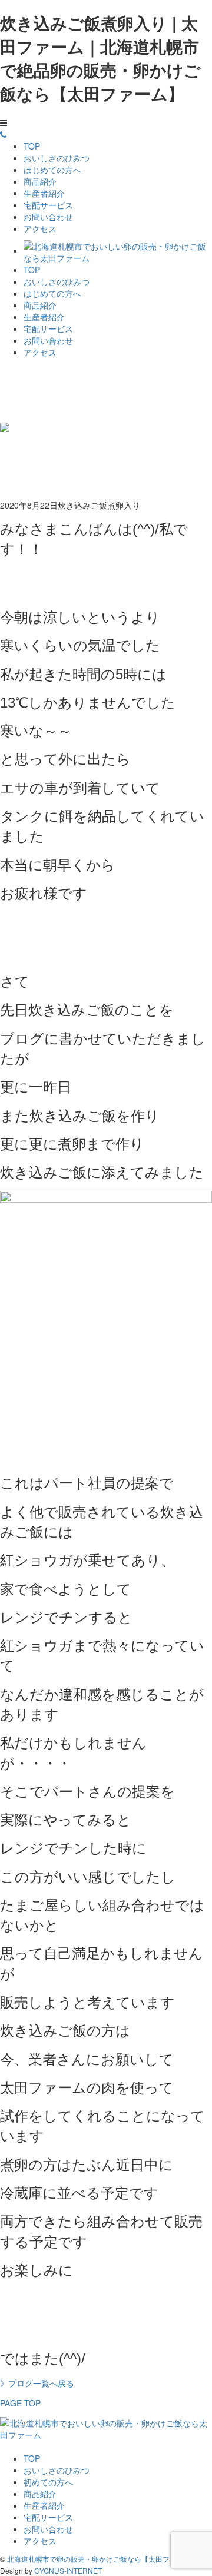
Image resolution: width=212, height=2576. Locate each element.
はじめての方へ (52, 170)
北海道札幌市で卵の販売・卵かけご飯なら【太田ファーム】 (102, 2559)
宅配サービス (48, 205)
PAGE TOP (20, 2403)
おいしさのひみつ (57, 158)
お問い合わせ (48, 217)
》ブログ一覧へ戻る (37, 2383)
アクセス (40, 228)
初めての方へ (48, 2482)
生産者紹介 (44, 193)
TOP (32, 146)
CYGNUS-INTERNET (68, 2570)
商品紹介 (40, 181)
